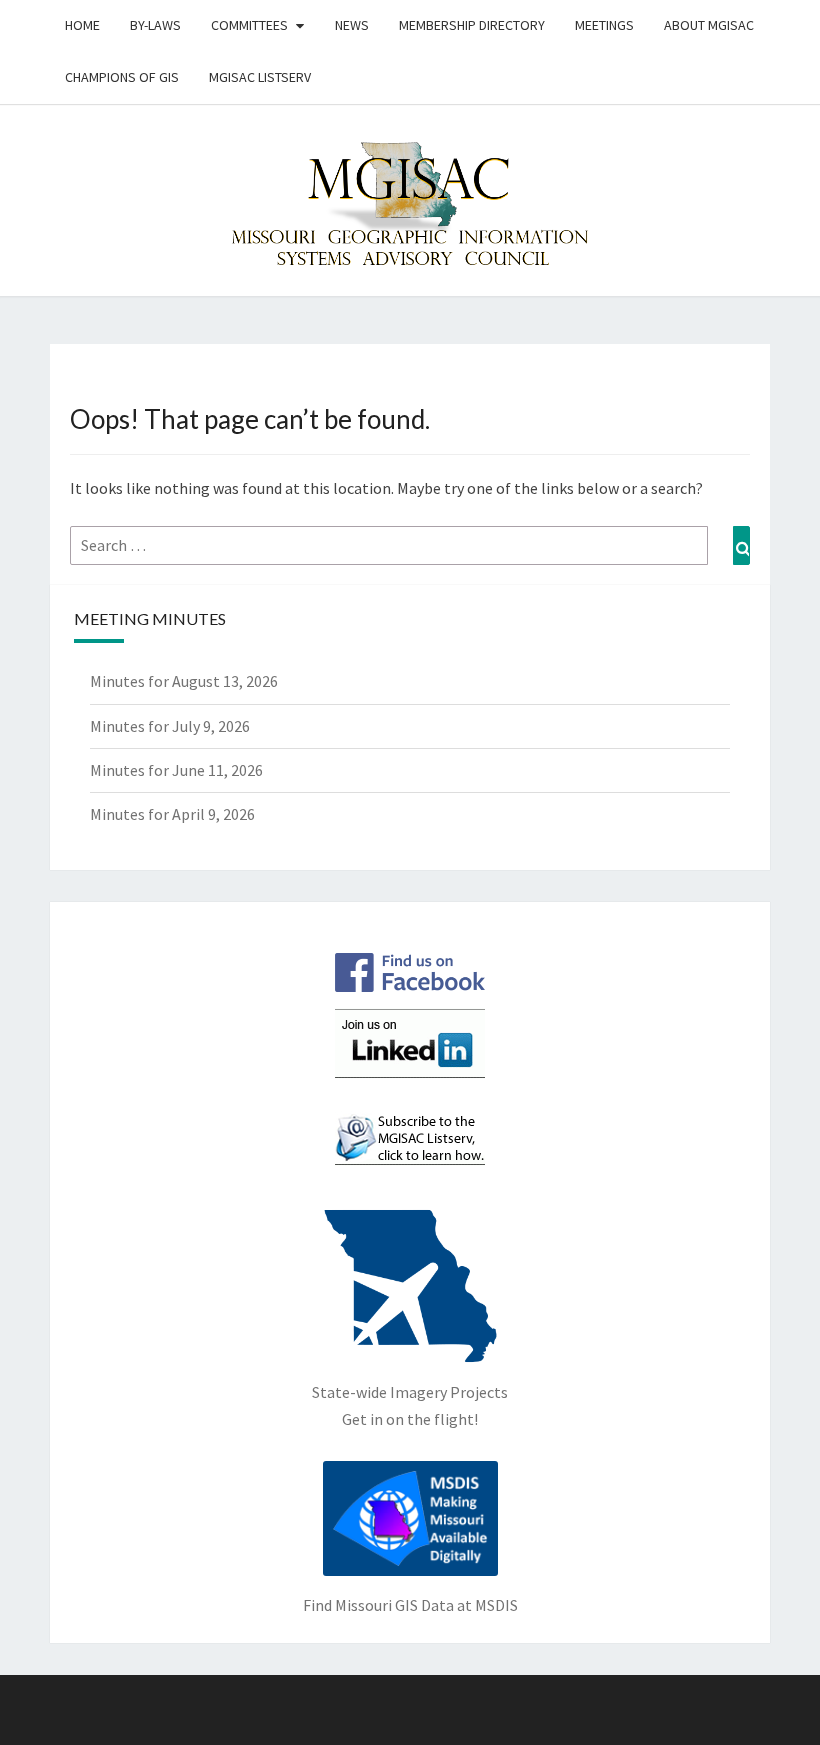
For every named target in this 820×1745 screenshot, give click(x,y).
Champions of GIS (122, 77)
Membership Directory (472, 25)
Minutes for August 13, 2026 (184, 681)
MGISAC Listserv (260, 77)
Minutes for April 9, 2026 (172, 814)
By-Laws (155, 25)
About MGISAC (709, 25)
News (352, 25)
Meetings (604, 25)
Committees (249, 25)
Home (82, 25)
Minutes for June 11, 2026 (176, 770)
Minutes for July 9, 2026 (170, 726)
